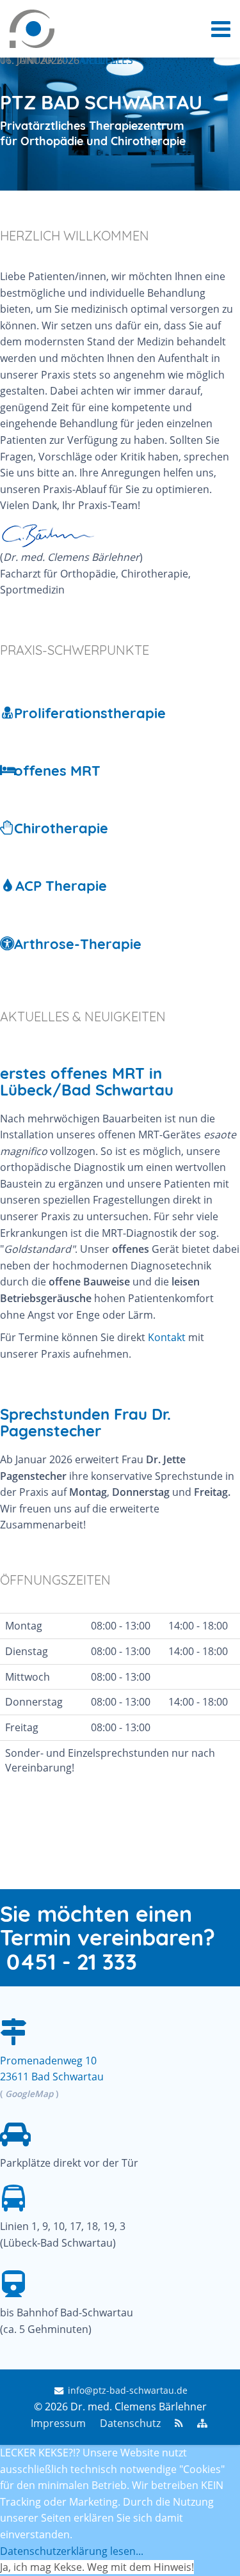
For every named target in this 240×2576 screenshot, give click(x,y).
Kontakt (167, 1337)
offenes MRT (57, 771)
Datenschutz (130, 2423)
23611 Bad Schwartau (52, 2077)
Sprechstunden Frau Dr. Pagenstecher (85, 1422)
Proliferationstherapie (90, 713)
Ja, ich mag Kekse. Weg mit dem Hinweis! (97, 2567)
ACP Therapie (61, 886)
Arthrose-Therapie (78, 944)
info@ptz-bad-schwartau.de (128, 2390)
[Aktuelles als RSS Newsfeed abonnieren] (179, 2423)
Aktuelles (106, 60)
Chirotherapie (61, 828)
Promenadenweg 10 (48, 2061)
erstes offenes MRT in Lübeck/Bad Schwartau (87, 1081)
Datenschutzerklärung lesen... (72, 2551)
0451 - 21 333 (72, 1962)
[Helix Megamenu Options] (221, 29)
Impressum (58, 2423)
